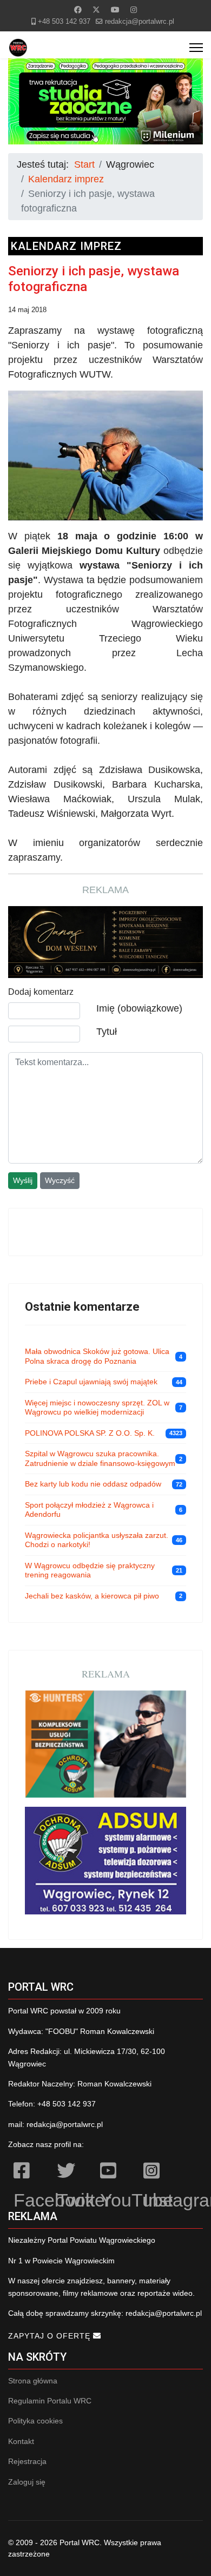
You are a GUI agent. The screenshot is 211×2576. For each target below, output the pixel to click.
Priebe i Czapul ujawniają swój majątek (91, 1382)
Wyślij (23, 1180)
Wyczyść (60, 1180)
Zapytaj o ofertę (51, 2336)
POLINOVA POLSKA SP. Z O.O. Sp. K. (90, 1433)
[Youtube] (115, 10)
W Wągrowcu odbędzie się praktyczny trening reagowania (90, 1570)
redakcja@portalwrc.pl (140, 22)
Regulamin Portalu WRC (50, 2401)
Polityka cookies (35, 2421)
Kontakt (21, 2441)
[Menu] (196, 48)
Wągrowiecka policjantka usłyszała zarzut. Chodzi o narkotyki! (97, 1540)
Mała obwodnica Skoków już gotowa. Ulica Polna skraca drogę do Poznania (97, 1356)
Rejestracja (27, 2461)
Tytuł (107, 1032)
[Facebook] (78, 10)
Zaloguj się (27, 2482)
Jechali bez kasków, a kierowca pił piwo (92, 1596)
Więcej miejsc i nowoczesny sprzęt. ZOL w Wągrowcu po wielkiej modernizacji (97, 1408)
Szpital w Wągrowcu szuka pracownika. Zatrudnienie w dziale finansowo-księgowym (100, 1458)
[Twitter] (96, 10)
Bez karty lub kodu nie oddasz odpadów (93, 1484)
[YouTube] (116, 2172)
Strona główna (33, 2381)
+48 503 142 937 (64, 22)
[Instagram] (134, 10)
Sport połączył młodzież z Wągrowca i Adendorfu (89, 1510)
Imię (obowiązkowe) (139, 1008)
